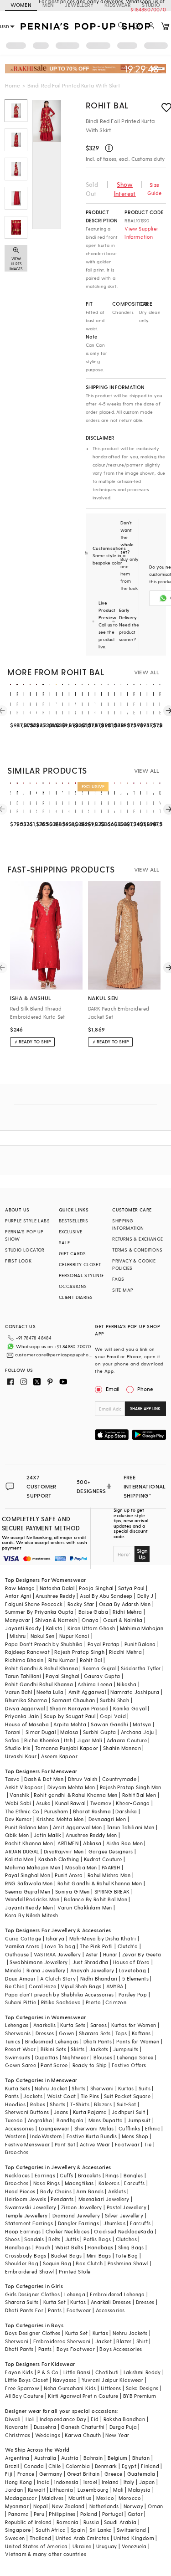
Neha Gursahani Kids (70, 2388)
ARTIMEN (68, 1843)
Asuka (43, 1803)
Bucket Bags (66, 2255)
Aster (92, 1954)
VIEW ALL (147, 672)
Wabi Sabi (18, 1803)
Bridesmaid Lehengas (52, 2041)
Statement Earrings (29, 2223)
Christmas (18, 2435)
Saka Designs (142, 2388)
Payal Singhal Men (28, 1875)
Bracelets (90, 2175)
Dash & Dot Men (44, 1779)
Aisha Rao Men (124, 1843)
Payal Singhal (62, 1676)
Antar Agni (18, 1596)
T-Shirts (80, 2104)
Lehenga (75, 2294)
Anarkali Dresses (111, 2302)
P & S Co (48, 2372)
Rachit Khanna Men (29, 1843)
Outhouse (17, 1954)
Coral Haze (42, 1986)
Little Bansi (77, 2372)
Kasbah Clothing (59, 1859)
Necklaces (18, 2175)
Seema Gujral (99, 1668)
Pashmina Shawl (128, 2263)
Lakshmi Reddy (142, 2372)
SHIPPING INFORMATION (128, 1224)
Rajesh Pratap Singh (79, 1652)
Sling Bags (131, 2247)
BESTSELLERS (73, 1221)
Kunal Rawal (70, 1803)
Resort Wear (20, 2049)
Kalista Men (19, 1859)
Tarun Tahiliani (23, 1676)
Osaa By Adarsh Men (125, 1604)
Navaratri (17, 2427)
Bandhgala (70, 2120)
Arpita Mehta (70, 1724)
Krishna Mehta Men (60, 1819)
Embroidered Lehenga (117, 2294)
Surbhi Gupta (100, 1732)
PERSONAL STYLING (81, 1275)
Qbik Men (17, 1835)
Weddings (48, 2435)
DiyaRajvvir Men (64, 1851)
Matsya (142, 1724)
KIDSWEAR (118, 5)
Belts (54, 2239)
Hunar (110, 1954)
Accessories (19, 2128)
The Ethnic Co (22, 1811)
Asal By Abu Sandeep (106, 1596)
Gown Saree (21, 2065)
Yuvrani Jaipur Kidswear (112, 2380)
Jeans (61, 2112)
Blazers (103, 2104)
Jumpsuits (126, 2049)
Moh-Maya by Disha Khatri (103, 1938)
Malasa (69, 1732)
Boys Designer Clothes (33, 2333)
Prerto (93, 2002)
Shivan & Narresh (56, 1620)
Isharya (55, 1938)
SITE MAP (123, 1290)
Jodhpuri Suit (128, 2112)
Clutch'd (128, 1946)
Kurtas (126, 2088)
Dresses (45, 2033)
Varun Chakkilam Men (85, 1907)
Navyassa (65, 2380)
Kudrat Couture (103, 1859)
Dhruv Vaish (83, 1779)
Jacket (104, 2341)
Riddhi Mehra (125, 1652)
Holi (30, 2419)
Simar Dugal (41, 1732)
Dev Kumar (18, 1819)
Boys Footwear (76, 2349)
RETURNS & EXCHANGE (137, 1239)
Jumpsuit (139, 2120)
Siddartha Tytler (141, 1668)
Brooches (17, 2152)
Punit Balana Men (26, 1827)
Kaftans (141, 2033)
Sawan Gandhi (109, 1724)
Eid (95, 2419)
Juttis (72, 2239)
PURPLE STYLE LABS (27, 1221)
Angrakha (40, 2120)
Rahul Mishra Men (109, 1875)
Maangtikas (79, 2183)
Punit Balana (140, 1644)
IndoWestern (46, 2136)
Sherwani (102, 2088)
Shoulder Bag (22, 2263)
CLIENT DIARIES (76, 1297)
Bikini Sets (53, 2049)
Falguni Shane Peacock (34, 1604)
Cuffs (66, 2175)
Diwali (13, 2419)
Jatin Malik (47, 1835)
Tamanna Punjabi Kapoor (67, 1748)
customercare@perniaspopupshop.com (54, 1355)
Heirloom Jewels (26, 2199)
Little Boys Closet (26, 2380)
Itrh (68, 1740)
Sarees (98, 2025)
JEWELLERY (79, 5)
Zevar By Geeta (142, 1954)
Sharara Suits (22, 2302)
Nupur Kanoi (74, 1636)
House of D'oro (132, 1962)
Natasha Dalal (57, 1588)
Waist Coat (61, 2096)
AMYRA (115, 1986)
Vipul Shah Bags (81, 1986)
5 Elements (135, 1978)
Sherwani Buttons (27, 2112)
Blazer (124, 2341)
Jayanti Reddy (23, 1628)
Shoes (12, 2239)
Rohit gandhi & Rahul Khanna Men (75, 1795)
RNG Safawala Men (29, 1883)
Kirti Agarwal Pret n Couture (83, 2396)
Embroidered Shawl (30, 2271)
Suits (145, 2088)
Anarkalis (45, 2025)
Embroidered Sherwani (62, 2341)
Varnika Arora (22, 1946)
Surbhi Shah (114, 1700)
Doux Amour (20, 1978)
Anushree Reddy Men (91, 1835)
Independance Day (63, 2419)
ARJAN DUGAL (22, 1851)
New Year (117, 2435)
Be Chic (15, 1986)
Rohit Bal (107, 105)
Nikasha (127, 1684)
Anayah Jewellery (92, 1970)
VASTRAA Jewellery (57, 1954)
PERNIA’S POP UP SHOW (24, 1235)
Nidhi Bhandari (99, 1978)
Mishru (18, 1636)
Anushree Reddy (55, 1596)
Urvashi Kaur (21, 1756)
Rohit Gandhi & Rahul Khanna (41, 1668)
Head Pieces (20, 2191)
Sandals (34, 2239)
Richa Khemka (42, 1740)
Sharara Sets (95, 2033)
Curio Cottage (23, 1938)
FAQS (118, 1279)
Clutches (126, 2239)
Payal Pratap (104, 1644)
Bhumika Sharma (26, 1700)
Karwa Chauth (83, 2435)
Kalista (54, 1628)
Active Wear (95, 2144)
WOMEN (21, 5)
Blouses (103, 2057)
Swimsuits (18, 2057)
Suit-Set (127, 2104)
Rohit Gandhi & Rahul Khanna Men (100, 1883)
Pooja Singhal (96, 1588)
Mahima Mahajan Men (33, 1867)
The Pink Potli (96, 1946)
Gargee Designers (111, 1851)
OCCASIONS (73, 1286)
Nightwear (76, 2057)
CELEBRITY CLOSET (80, 1264)
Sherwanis (18, 2033)
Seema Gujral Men (28, 1891)
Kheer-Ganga (133, 1803)
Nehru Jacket (51, 2088)
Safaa (12, 1740)
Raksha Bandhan (124, 2419)
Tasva (12, 1779)
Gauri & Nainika (123, 1620)
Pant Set (65, 2144)
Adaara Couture (127, 1740)
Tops (121, 2033)
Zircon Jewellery (81, 2207)
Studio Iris (18, 1748)
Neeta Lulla (50, 1692)
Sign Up (142, 1554)
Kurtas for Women (134, 2025)
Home (13, 85)
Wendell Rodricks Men (32, 1899)
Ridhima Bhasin (24, 1660)
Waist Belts (69, 2247)
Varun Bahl (18, 1692)
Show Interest (125, 189)
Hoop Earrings (23, 2231)
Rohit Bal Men (139, 1795)
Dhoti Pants (98, 2041)
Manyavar (18, 1620)
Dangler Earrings (78, 2223)
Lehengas (17, 2025)
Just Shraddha (91, 1962)
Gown (67, 2033)
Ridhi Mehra (127, 1612)
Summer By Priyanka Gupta (39, 1612)
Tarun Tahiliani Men (131, 1827)
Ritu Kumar (62, 1660)
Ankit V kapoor (24, 1787)
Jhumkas (114, 2223)
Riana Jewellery (46, 1970)
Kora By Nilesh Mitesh (31, 1915)
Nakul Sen (43, 1636)
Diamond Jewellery (76, 2215)
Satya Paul (131, 1588)
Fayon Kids (19, 2372)
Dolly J (145, 1596)
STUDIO (151, 5)
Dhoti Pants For (24, 2310)
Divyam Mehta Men (71, 1787)
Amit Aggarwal (87, 1692)
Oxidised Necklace (117, 2231)
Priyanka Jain (22, 1716)
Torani (13, 1732)
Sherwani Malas (94, 2128)
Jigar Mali (90, 1740)
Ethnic (153, 2128)
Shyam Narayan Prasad (79, 1708)
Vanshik (19, 1795)
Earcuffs (134, 2183)
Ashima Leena (95, 1684)
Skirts (78, 2049)
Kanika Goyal (130, 1708)
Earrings (45, 2175)
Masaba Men (81, 1867)
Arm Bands (90, 2191)
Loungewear (54, 2128)
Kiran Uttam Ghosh (91, 1628)
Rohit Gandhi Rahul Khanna (39, 1684)
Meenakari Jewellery (104, 2199)
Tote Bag (127, 2255)
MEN (48, 5)
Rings (112, 2175)
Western (15, 2136)
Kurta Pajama (90, 2112)
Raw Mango (20, 1588)
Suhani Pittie (21, 2002)
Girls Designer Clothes (32, 2294)
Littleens (111, 2388)
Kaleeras (109, 2183)
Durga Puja (123, 2427)
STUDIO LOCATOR (25, 1250)
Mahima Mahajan (142, 1628)
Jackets (99, 2049)
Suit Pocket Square (127, 2096)
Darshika (126, 1811)
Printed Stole (75, 2271)
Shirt (142, 2341)
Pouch (43, 2247)
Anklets (117, 2191)
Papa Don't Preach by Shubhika (44, 1644)
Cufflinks (130, 2128)
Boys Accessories (121, 2349)
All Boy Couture (24, 2396)
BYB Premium (140, 2396)
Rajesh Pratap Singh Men (131, 1787)
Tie (148, 2144)
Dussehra (45, 2427)
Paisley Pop (133, 1994)
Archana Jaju (137, 1732)
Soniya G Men (73, 1891)
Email (113, 1389)
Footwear (127, 2144)
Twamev (101, 1803)
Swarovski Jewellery (31, 2207)
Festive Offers (129, 2065)
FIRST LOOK (18, 1261)
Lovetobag (133, 1970)
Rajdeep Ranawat (27, 1652)
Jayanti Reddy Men (29, 1907)
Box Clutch (89, 2263)
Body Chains (56, 2191)
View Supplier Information (141, 233)
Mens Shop (135, 2136)
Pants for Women (138, 2041)
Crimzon (116, 2002)
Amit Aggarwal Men (78, 1827)
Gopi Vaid (113, 1716)
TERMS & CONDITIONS (137, 1250)
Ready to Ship (90, 2065)
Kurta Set (55, 2302)
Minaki (13, 1970)
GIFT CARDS (73, 1253)
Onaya (90, 1620)
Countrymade (119, 1779)
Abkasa (92, 1843)
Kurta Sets (73, 2025)
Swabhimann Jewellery (39, 1962)
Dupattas (47, 2057)
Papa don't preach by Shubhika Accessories (59, 1994)
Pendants (62, 2199)
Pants (12, 2096)
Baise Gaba (93, 1612)
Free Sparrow (22, 2388)
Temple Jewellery (26, 2215)
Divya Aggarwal (25, 1708)
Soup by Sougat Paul (70, 1716)
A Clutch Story (58, 1978)
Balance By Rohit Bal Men (96, 1899)
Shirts (78, 2088)
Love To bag (60, 1946)
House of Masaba (27, 1724)
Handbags (18, 2247)
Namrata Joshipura (135, 1692)
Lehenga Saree (135, 2057)
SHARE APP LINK (145, 1409)
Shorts (57, 2104)
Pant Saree (54, 2065)
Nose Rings (47, 2183)
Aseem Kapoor (59, 1756)
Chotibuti (107, 2372)
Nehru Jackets (130, 2333)
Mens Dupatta (106, 2120)
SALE (65, 1242)
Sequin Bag (57, 2263)
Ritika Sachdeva (61, 2002)
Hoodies (15, 2104)
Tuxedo (14, 2120)
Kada (147, 2231)
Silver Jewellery (124, 2215)
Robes (38, 2104)
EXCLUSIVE (71, 1232)
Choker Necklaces (67, 2231)
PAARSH (111, 1867)
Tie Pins (90, 2096)
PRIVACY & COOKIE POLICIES (134, 1264)
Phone (145, 1389)
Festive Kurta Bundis (92, 2136)
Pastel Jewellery (127, 2207)
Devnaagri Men (107, 1819)
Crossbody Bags (26, 2255)
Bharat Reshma (92, 1811)
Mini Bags (99, 2255)
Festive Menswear (27, 2144)
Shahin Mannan (122, 1748)
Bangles (133, 2175)
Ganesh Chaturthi (83, 2427)
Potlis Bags (97, 2239)
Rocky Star (81, 1604)
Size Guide (155, 189)
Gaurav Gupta (102, 1676)
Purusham (56, 1811)
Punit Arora (69, 1875)
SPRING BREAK (112, 1891)
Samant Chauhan (74, 1700)
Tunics (13, 2041)
